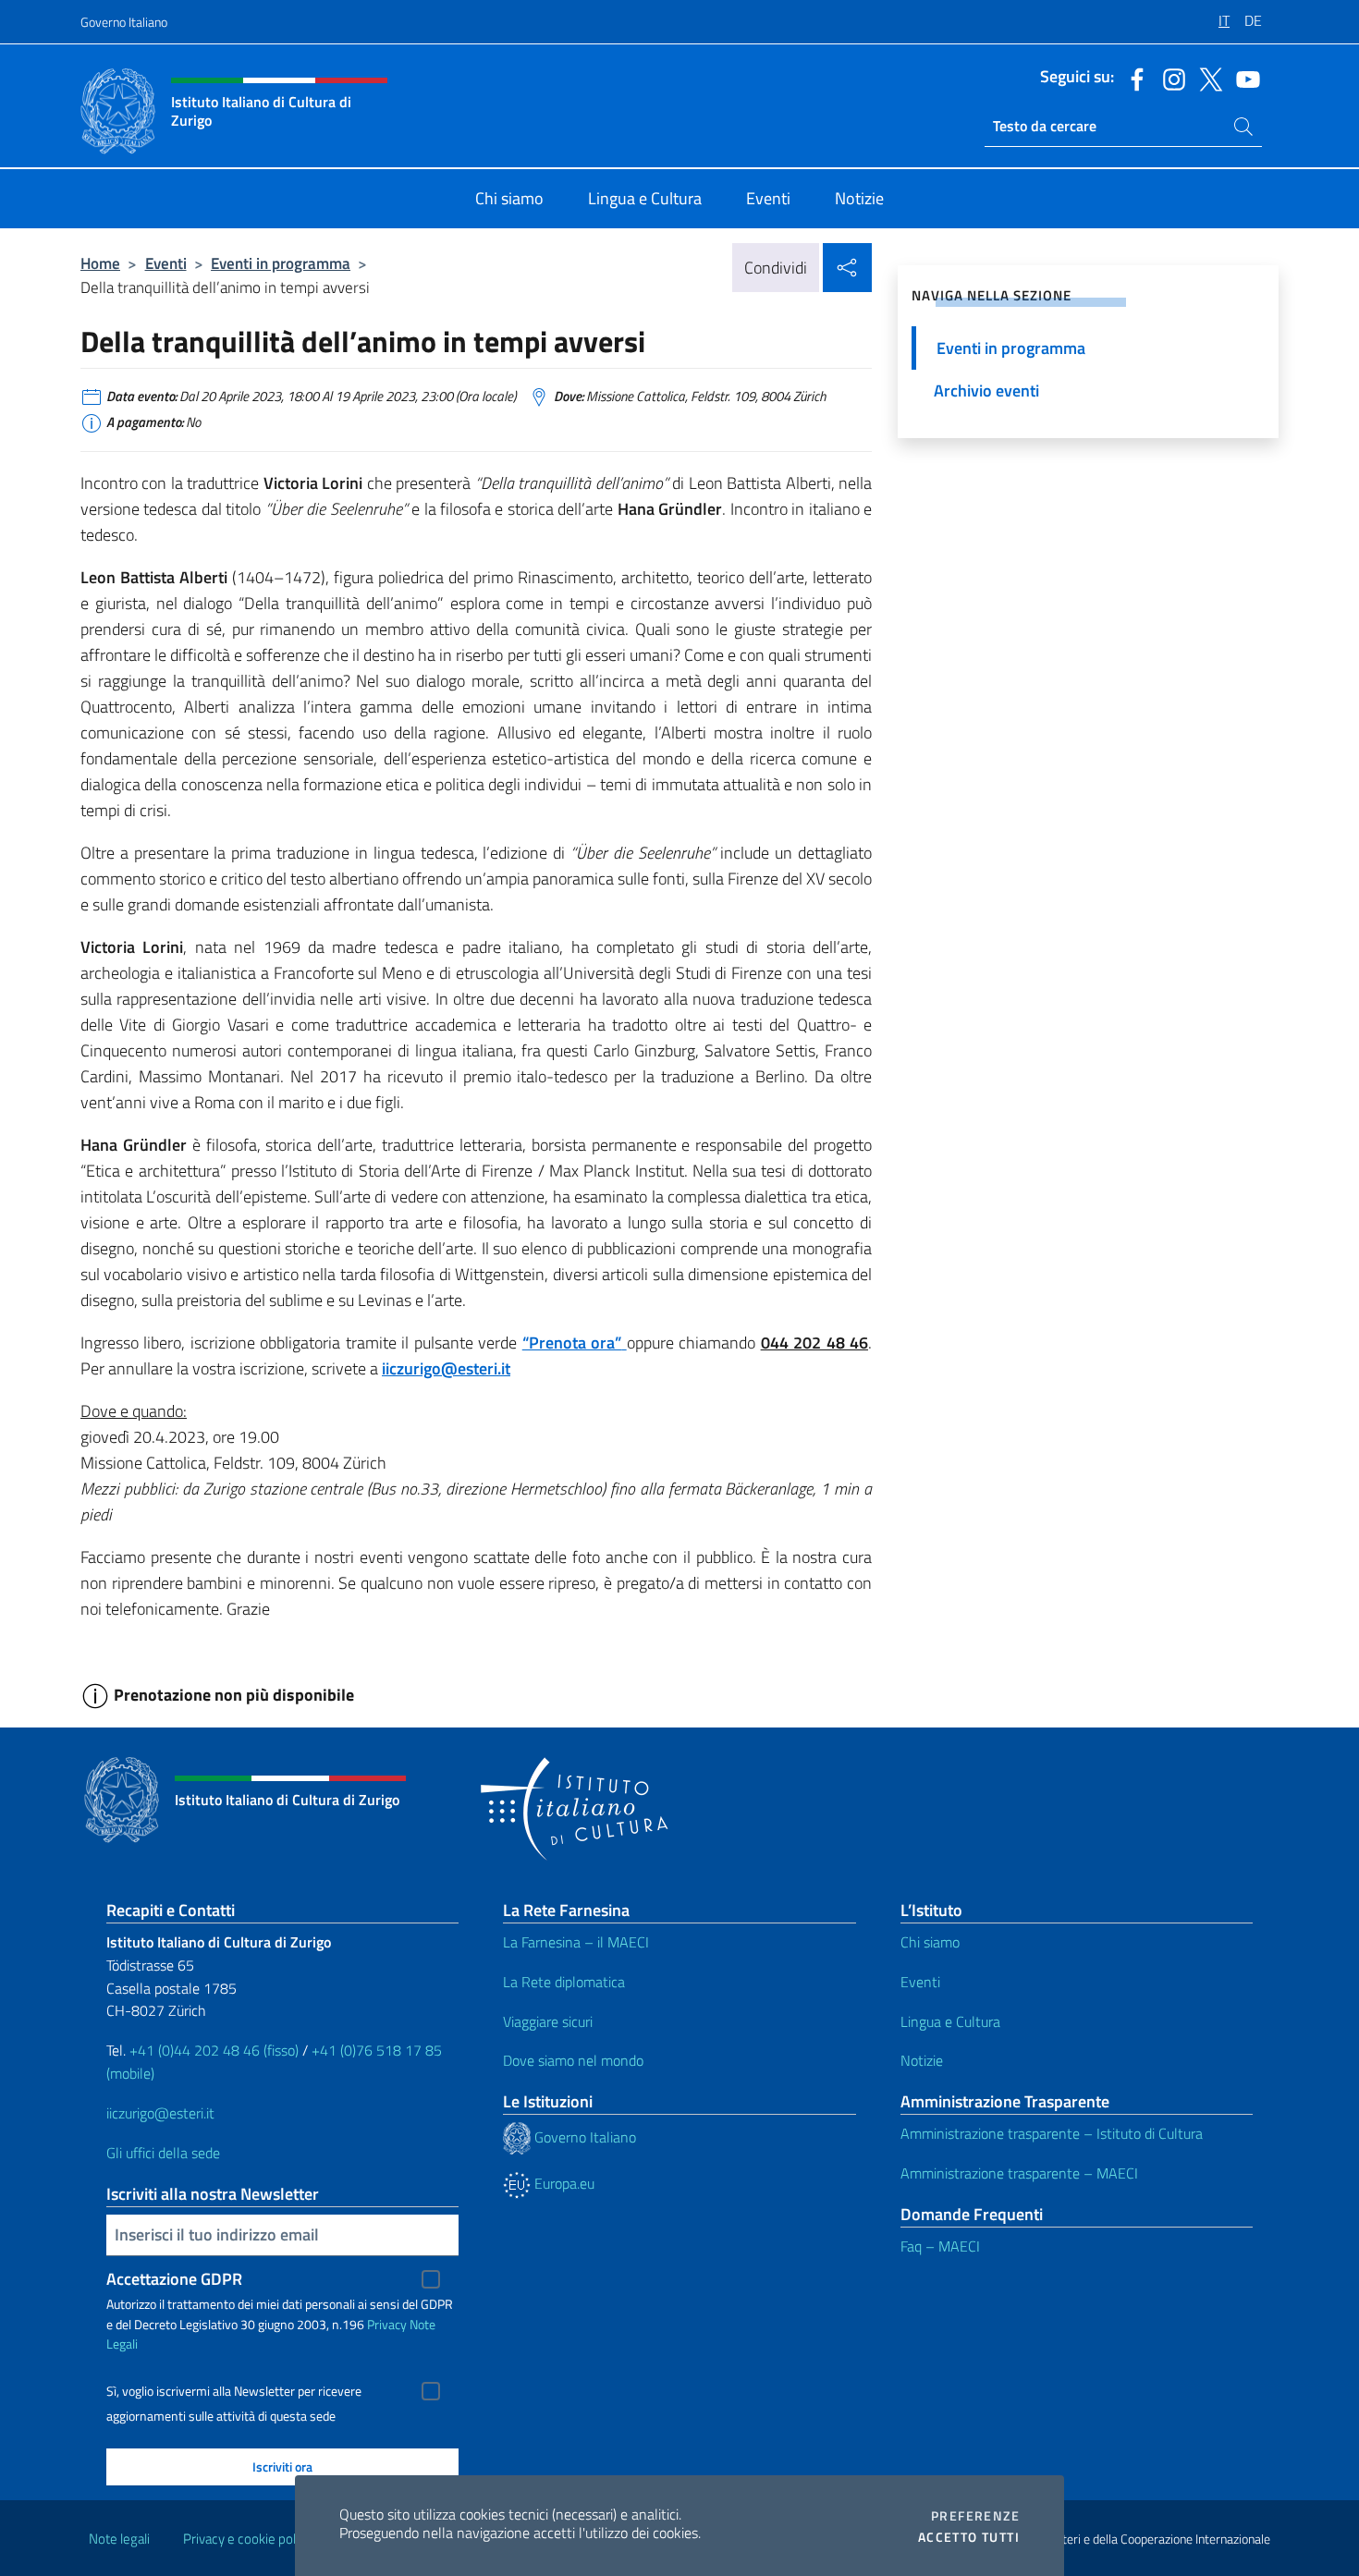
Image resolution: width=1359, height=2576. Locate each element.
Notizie (922, 2060)
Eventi (166, 263)
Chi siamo (930, 1942)
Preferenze (975, 2516)
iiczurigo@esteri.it (446, 1368)
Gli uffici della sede (163, 2153)
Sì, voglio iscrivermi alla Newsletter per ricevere (234, 2391)
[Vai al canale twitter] (1206, 78)
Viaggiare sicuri (548, 2021)
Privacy (387, 2324)
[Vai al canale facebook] (1132, 78)
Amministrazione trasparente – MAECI (1019, 2173)
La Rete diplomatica (564, 1982)
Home (100, 263)
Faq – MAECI (940, 2246)
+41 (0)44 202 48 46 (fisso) (214, 2050)
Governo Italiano (124, 22)
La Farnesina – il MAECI (576, 1942)
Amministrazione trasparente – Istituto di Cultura (1052, 2133)
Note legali (119, 2539)
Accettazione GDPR (174, 2279)
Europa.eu (563, 2183)
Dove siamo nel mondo (573, 2060)
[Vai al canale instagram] (1169, 78)
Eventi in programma (281, 263)
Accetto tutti (969, 2537)
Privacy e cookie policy (247, 2539)
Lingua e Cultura (950, 2021)
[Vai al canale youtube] (1243, 78)
